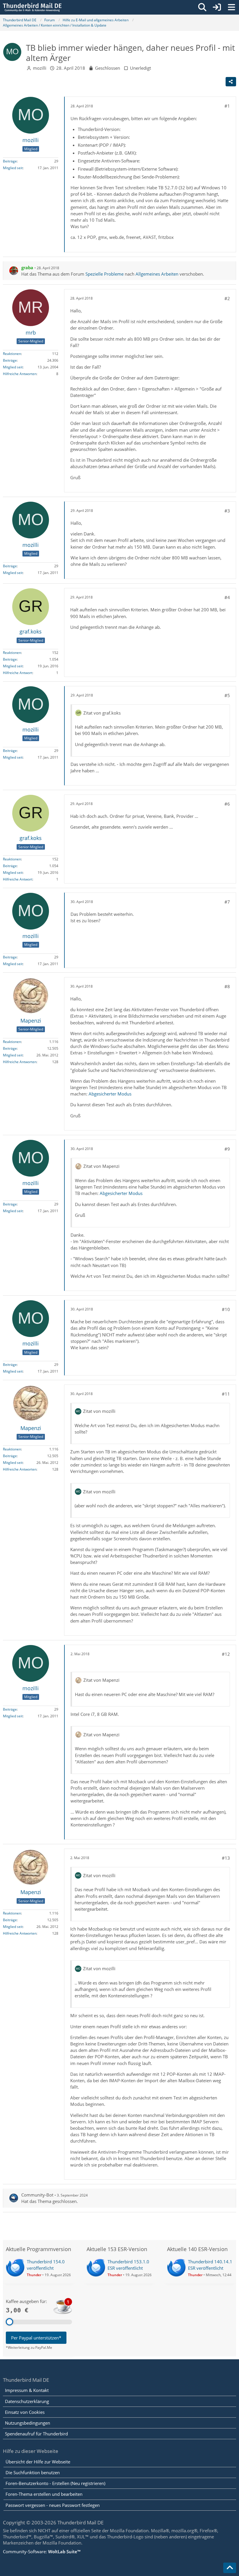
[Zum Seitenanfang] (230, 2568)
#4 (227, 597)
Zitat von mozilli (99, 1411)
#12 (226, 1654)
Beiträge (10, 161)
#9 (227, 1149)
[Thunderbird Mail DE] (32, 7)
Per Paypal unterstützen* (36, 2338)
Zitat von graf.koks (102, 713)
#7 (227, 902)
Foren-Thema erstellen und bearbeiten (44, 2494)
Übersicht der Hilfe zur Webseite (38, 2462)
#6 (227, 804)
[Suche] (202, 7)
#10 (226, 1309)
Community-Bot (37, 2195)
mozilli (40, 68)
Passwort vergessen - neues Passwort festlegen (53, 2505)
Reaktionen (12, 354)
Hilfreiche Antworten (20, 374)
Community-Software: (42, 2551)
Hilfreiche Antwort (18, 673)
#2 (227, 298)
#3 (227, 511)
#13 (226, 1858)
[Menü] (231, 7)
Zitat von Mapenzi (101, 1166)
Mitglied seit (13, 168)
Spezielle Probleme (104, 274)
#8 (227, 986)
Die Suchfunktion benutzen (33, 2472)
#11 (226, 1394)
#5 (227, 695)
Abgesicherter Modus (110, 1094)
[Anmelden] (217, 7)
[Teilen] (231, 82)
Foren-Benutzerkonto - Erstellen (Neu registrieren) (55, 2483)
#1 (227, 106)
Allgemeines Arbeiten (157, 274)
